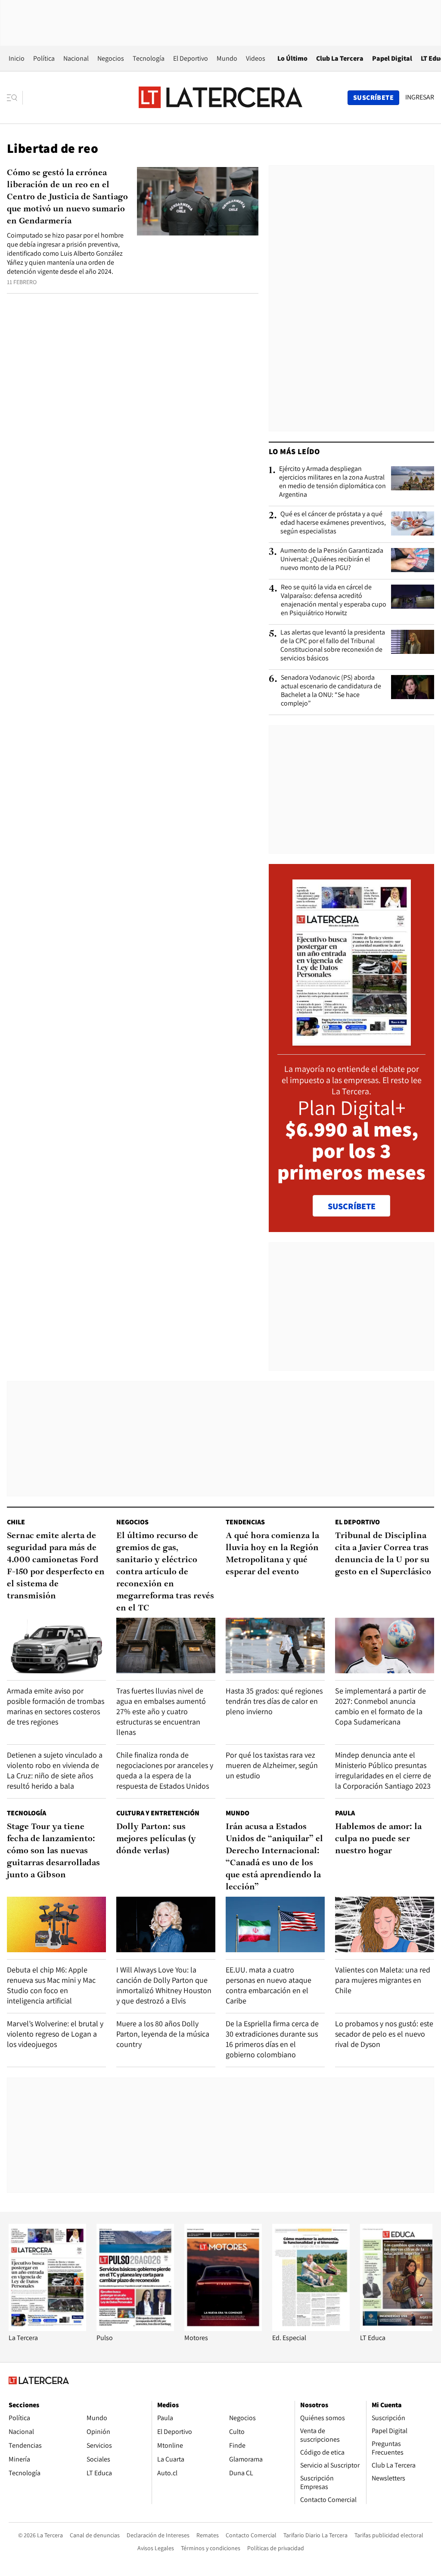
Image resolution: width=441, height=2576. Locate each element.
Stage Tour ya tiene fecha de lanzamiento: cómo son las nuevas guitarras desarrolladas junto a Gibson (53, 1851)
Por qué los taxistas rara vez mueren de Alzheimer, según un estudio (272, 1765)
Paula (345, 1813)
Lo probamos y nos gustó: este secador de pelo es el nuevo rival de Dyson (384, 2034)
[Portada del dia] (352, 1041)
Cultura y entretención (158, 1813)
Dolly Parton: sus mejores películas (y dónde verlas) (156, 1839)
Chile (16, 1522)
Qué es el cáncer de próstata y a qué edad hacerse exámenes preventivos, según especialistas (333, 523)
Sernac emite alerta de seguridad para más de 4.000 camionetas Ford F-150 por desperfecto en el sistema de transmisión (56, 1566)
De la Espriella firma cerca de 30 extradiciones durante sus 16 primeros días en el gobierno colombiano (272, 2039)
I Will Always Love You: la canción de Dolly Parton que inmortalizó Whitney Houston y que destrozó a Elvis (164, 1985)
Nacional (76, 58)
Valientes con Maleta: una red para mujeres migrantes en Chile (383, 1980)
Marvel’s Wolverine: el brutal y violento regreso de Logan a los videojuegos (55, 2034)
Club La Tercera (340, 58)
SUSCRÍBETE (352, 1206)
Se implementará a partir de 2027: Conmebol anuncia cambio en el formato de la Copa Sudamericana (380, 1706)
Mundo (227, 58)
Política (44, 58)
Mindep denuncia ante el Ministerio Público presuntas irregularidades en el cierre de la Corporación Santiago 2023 (383, 1770)
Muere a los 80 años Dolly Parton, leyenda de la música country (163, 2034)
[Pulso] (135, 2329)
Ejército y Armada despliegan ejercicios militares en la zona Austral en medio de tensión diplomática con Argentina (332, 482)
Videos (256, 58)
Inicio (17, 58)
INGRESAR (420, 97)
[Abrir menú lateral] (15, 98)
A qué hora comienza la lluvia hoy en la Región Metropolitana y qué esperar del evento (272, 1554)
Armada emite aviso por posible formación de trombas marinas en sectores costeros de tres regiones (56, 1706)
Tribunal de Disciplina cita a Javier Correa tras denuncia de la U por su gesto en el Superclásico (383, 1554)
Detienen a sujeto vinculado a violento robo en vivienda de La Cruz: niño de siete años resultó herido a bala (55, 1770)
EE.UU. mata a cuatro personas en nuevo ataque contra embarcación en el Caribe (269, 1985)
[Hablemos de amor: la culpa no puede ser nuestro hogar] (385, 1924)
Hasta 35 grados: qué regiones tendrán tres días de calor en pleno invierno (274, 1701)
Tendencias (245, 1522)
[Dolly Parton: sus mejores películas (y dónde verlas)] (166, 1924)
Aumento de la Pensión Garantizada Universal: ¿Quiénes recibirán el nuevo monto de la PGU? (332, 559)
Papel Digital (392, 58)
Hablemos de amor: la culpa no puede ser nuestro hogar (378, 1839)
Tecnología (149, 58)
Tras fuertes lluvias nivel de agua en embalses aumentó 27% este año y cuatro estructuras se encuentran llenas (161, 1711)
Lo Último (292, 58)
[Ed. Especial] (311, 2329)
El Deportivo (191, 58)
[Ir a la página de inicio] (220, 97)
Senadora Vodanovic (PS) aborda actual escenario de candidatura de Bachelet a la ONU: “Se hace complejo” (331, 690)
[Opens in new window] (223, 2329)
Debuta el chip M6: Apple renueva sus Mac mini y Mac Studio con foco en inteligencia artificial (51, 1985)
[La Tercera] (47, 2329)
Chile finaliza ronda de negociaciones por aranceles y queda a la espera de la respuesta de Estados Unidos (165, 1770)
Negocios (111, 58)
